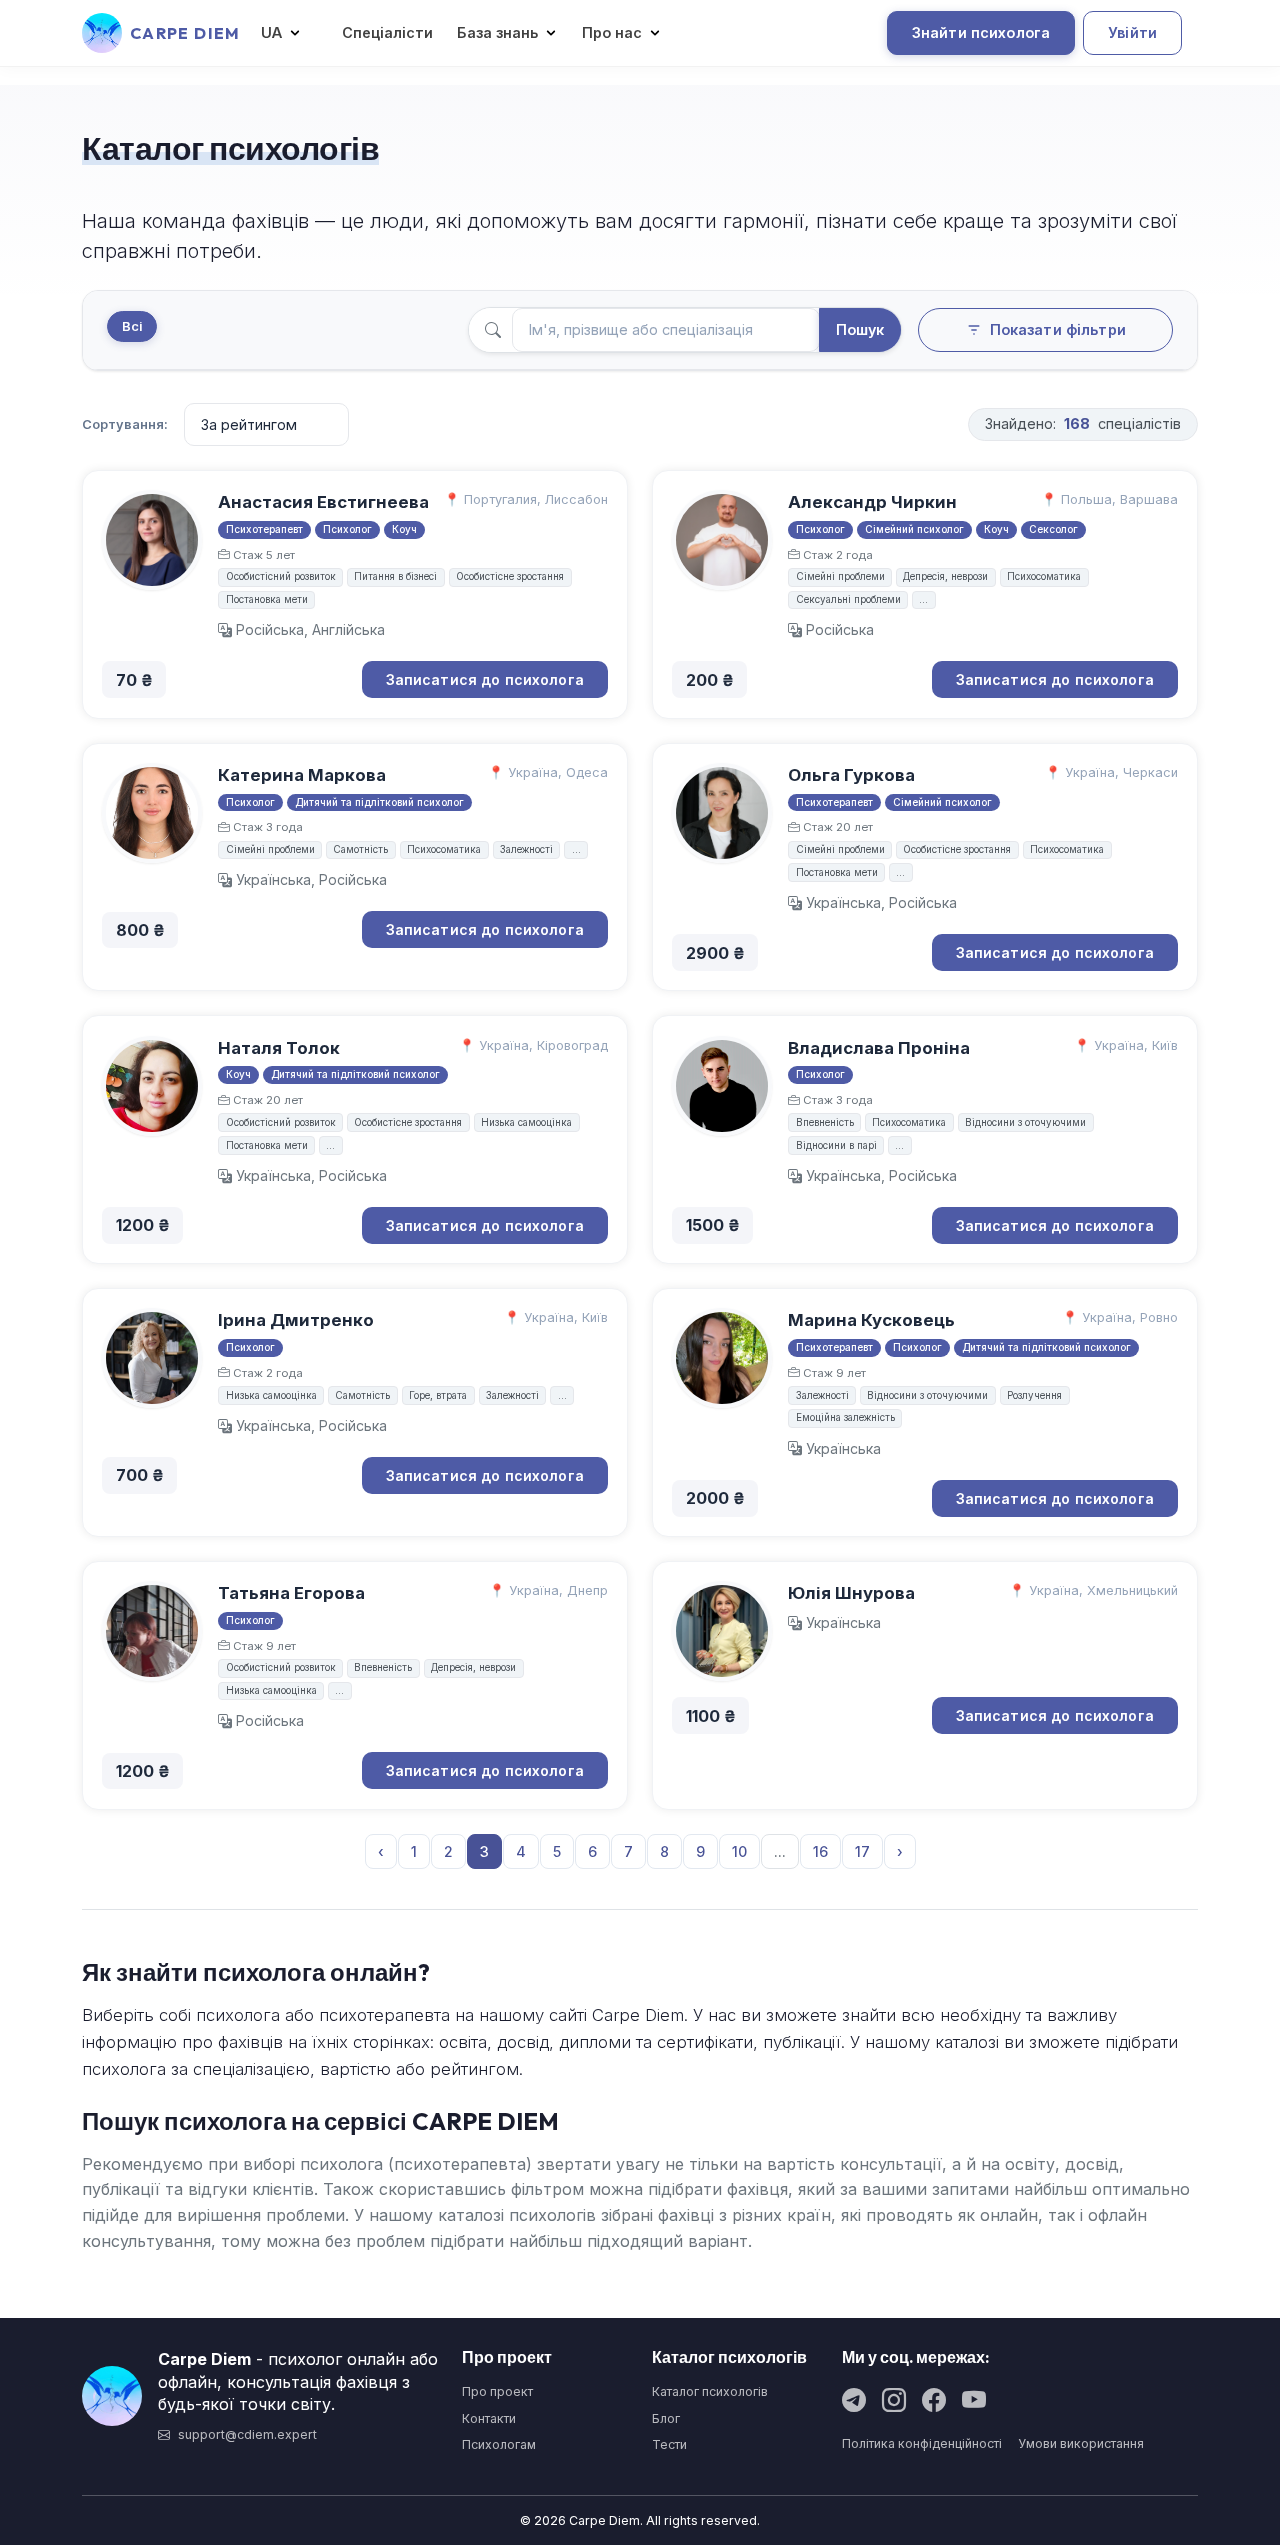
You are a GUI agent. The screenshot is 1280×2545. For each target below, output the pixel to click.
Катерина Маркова (302, 775)
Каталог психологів (710, 2391)
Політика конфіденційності (922, 2443)
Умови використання (1081, 2443)
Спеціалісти (387, 32)
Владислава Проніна (879, 1048)
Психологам (499, 2444)
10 (739, 1851)
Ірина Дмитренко (296, 1320)
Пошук (860, 329)
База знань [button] (497, 32)
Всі (132, 326)
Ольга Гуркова (851, 775)
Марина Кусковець (871, 1320)
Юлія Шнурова (851, 1593)
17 (862, 1851)
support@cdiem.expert (247, 2434)
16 (820, 1851)
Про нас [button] (612, 32)
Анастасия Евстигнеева (323, 502)
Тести (669, 2444)
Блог (666, 2418)
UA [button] (271, 32)
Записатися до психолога (485, 679)
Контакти (489, 2418)
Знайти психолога (981, 32)
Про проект (497, 2391)
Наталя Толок (279, 1048)
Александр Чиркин (872, 502)
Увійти (1132, 32)
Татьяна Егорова (291, 1593)
